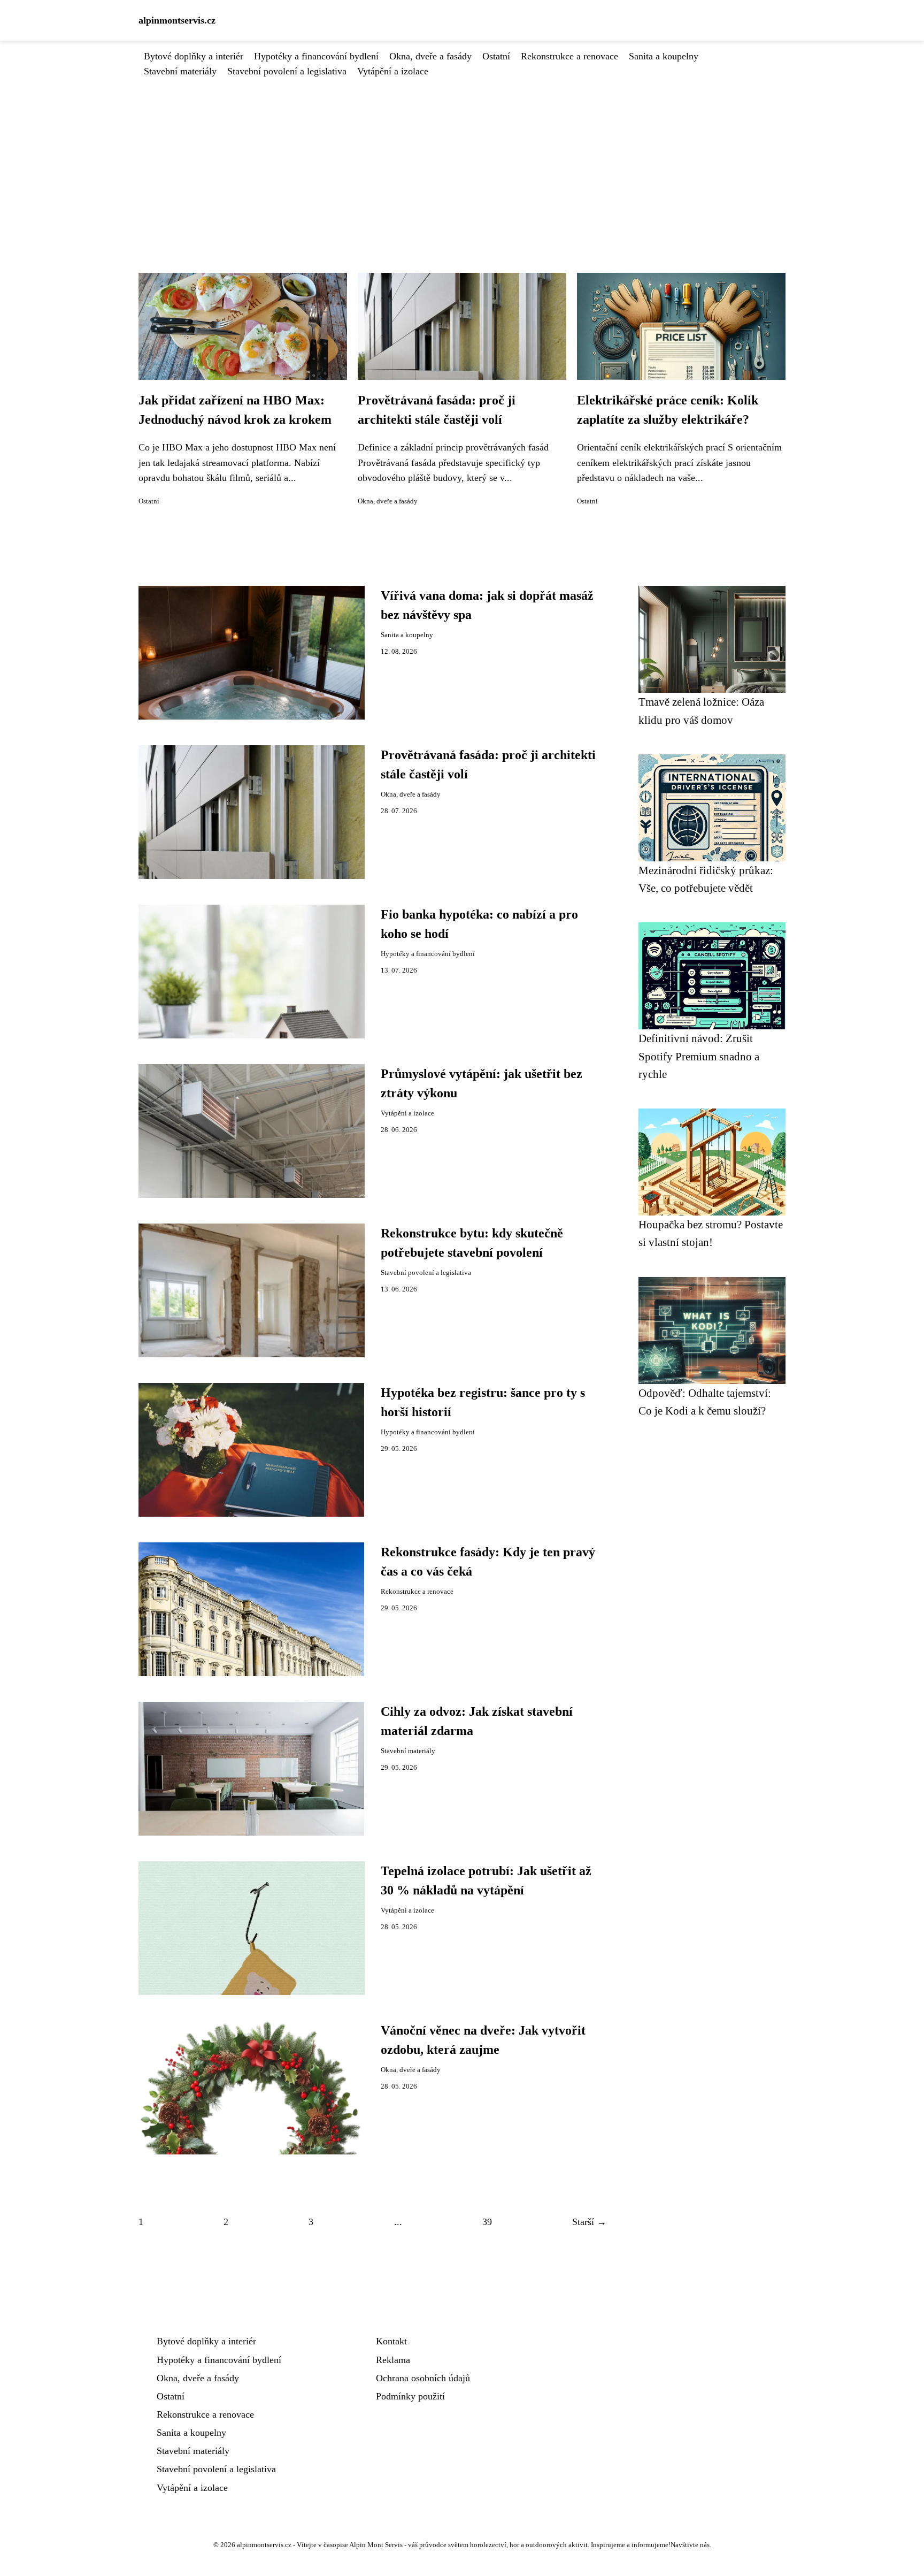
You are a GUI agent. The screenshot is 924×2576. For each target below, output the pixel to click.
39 (487, 2222)
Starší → (589, 2222)
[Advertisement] (462, 159)
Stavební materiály (180, 71)
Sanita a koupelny (664, 56)
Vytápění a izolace (393, 71)
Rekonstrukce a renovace (569, 56)
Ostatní (496, 56)
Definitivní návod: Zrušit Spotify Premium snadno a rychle (699, 1056)
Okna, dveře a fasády (430, 56)
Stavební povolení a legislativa (287, 71)
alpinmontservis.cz (177, 20)
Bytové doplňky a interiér (194, 56)
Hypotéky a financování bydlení (316, 56)
